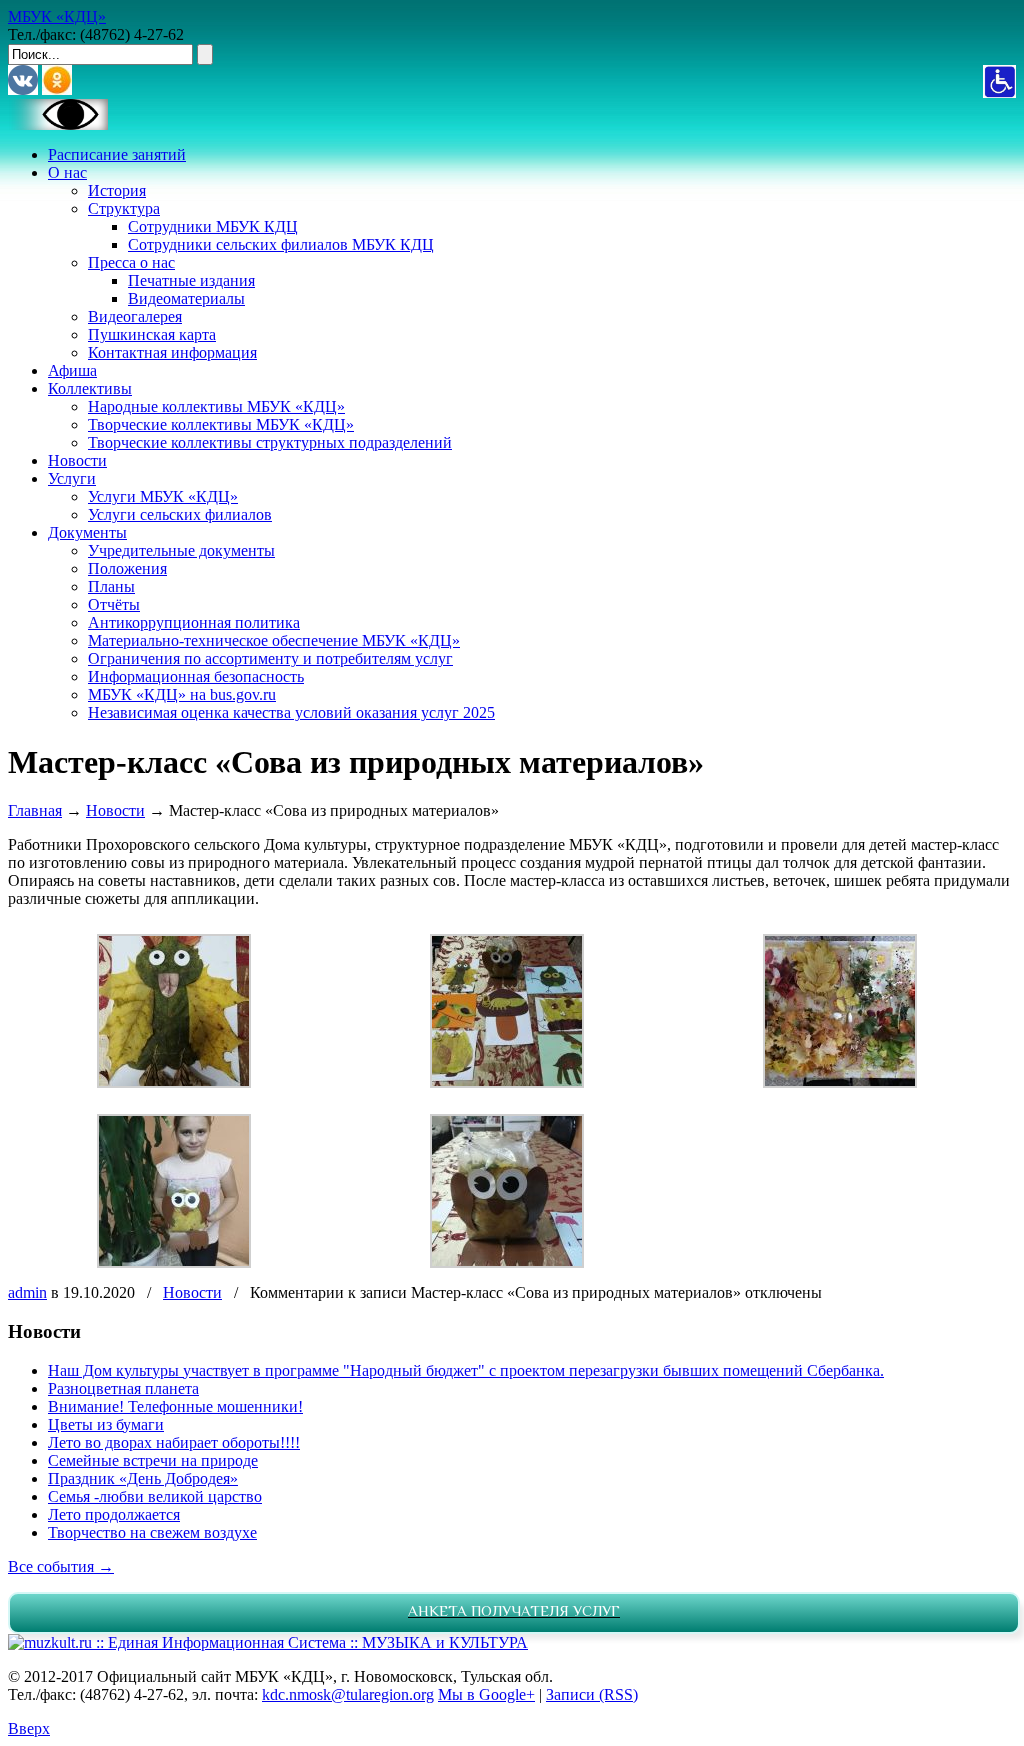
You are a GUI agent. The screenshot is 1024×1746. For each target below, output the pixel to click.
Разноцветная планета (123, 1388)
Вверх (29, 1728)
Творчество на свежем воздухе (152, 1532)
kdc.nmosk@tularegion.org (348, 1694)
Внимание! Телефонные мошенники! (175, 1406)
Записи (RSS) (592, 1694)
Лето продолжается (114, 1514)
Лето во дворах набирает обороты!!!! (174, 1442)
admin (27, 1292)
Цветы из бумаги (106, 1424)
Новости (115, 810)
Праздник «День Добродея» (143, 1478)
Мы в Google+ (486, 1694)
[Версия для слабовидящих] (58, 124)
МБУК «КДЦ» (57, 16)
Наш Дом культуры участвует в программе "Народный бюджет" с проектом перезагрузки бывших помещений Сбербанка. (466, 1370)
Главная (35, 810)
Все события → (61, 1566)
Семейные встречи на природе (153, 1460)
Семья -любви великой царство (155, 1496)
